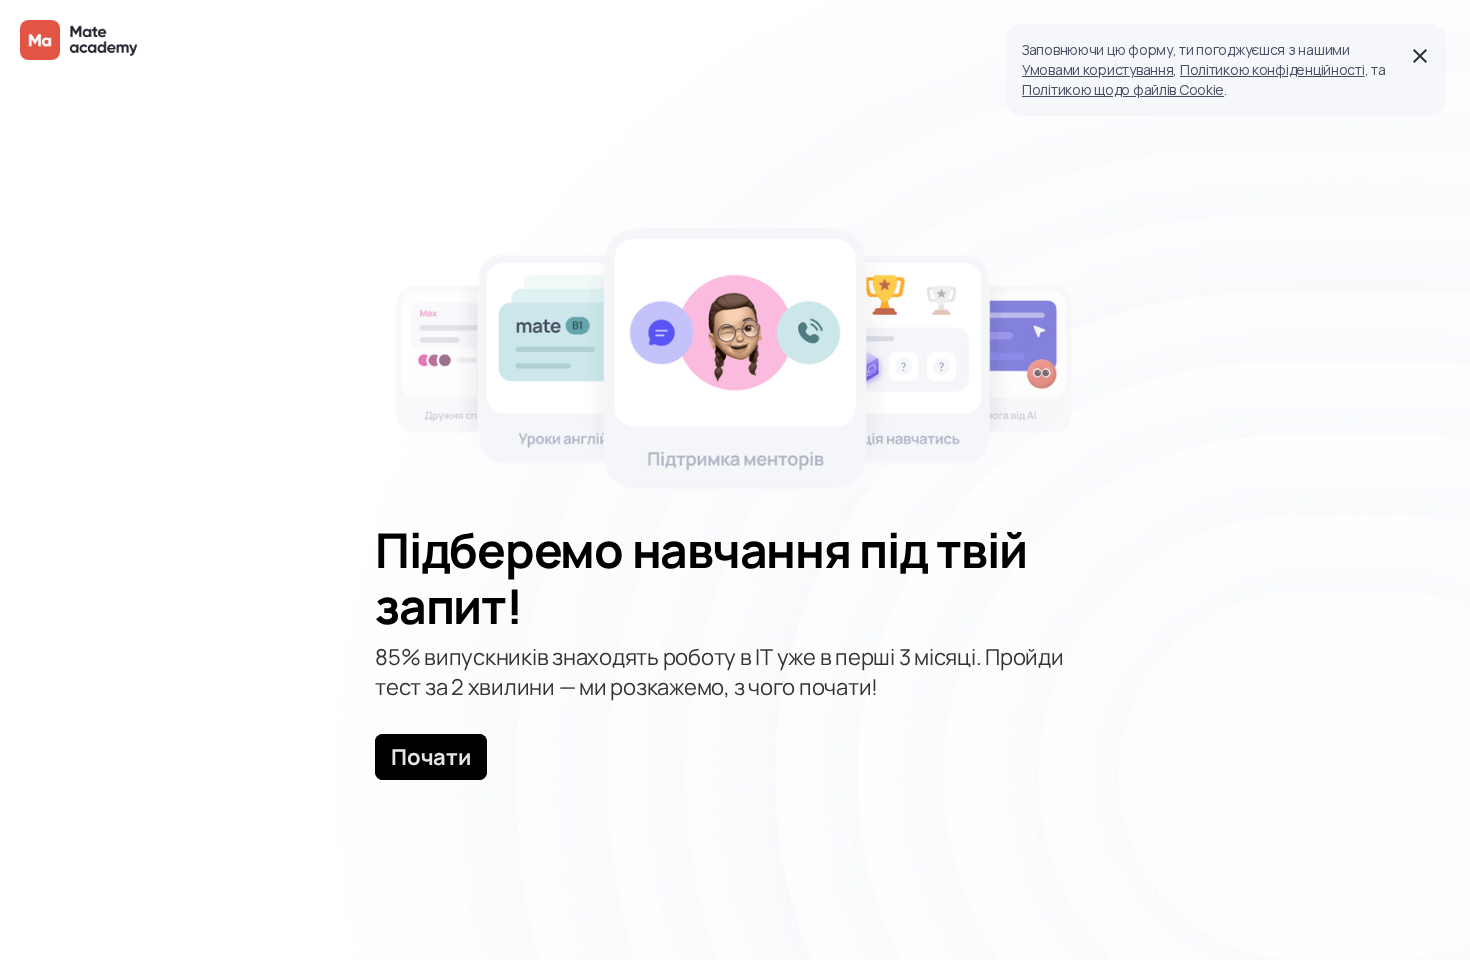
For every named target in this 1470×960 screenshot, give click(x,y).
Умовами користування (1097, 69)
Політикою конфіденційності (1272, 69)
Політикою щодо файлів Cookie (1123, 89)
